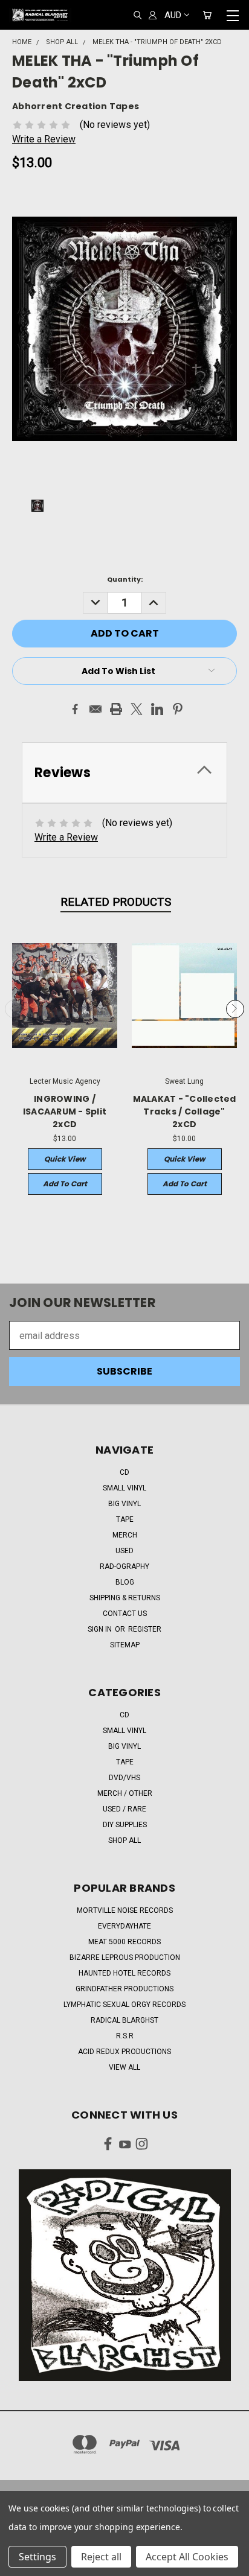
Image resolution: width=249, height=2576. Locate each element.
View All (124, 2067)
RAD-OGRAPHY (124, 1566)
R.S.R (125, 2036)
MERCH (125, 1535)
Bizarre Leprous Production (125, 1957)
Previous (14, 1010)
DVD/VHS (124, 1778)
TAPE (125, 1519)
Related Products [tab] (116, 902)
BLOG (125, 1582)
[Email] (95, 709)
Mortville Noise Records (125, 1910)
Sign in (101, 1629)
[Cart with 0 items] (207, 15)
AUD (173, 15)
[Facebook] (75, 709)
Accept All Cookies (187, 2557)
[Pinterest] (178, 709)
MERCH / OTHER (125, 1793)
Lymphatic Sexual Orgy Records (124, 2005)
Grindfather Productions (124, 1989)
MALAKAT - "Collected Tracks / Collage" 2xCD (185, 1111)
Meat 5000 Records (124, 1942)
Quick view (65, 1159)
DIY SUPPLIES (125, 1825)
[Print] (116, 709)
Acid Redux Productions (124, 2052)
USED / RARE (124, 1809)
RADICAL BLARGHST (124, 2020)
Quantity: (125, 579)
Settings (37, 2557)
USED (124, 1551)
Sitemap (125, 1645)
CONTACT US (125, 1614)
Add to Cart (65, 1184)
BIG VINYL (124, 1504)
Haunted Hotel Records (124, 1973)
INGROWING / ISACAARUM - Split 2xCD (65, 1111)
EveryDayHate (124, 1926)
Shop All (124, 1840)
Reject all (101, 2557)
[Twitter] (137, 709)
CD (124, 1472)
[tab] (124, 773)
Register (145, 1629)
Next (235, 1010)
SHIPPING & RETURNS (125, 1598)
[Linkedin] (157, 709)
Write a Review (44, 139)
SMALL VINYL (124, 1488)
